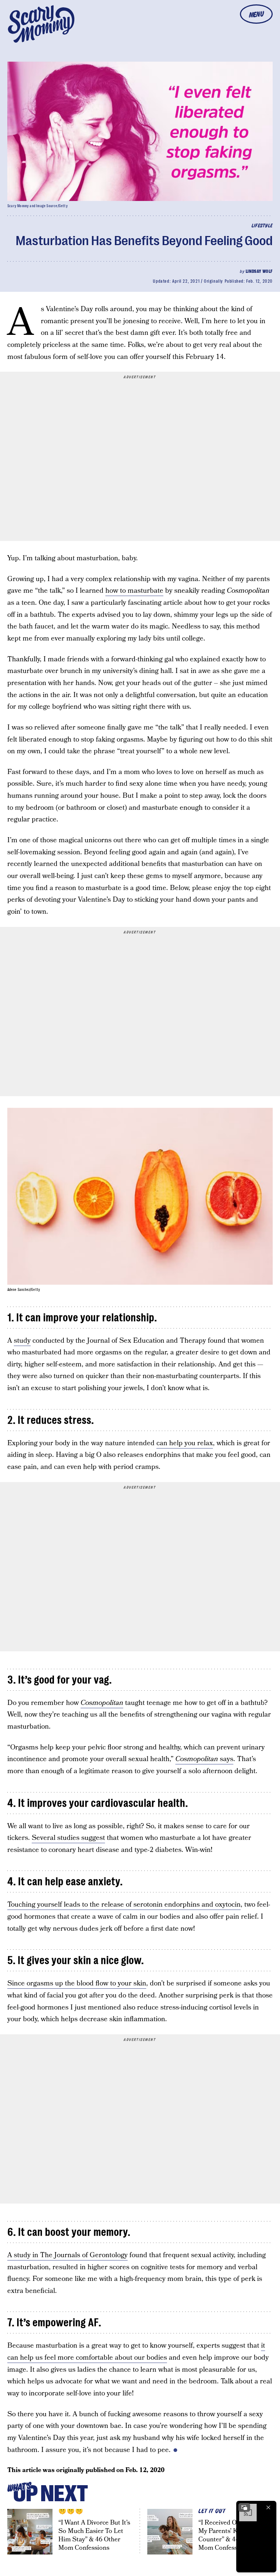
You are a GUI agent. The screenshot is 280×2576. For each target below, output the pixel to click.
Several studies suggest (68, 1838)
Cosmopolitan (102, 1703)
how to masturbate (134, 591)
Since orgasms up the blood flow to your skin (77, 1983)
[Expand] (244, 2507)
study (22, 1341)
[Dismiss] (268, 2507)
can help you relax (185, 1443)
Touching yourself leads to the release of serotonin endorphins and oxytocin (124, 1905)
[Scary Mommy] (41, 24)
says (204, 1759)
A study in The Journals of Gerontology (67, 2255)
